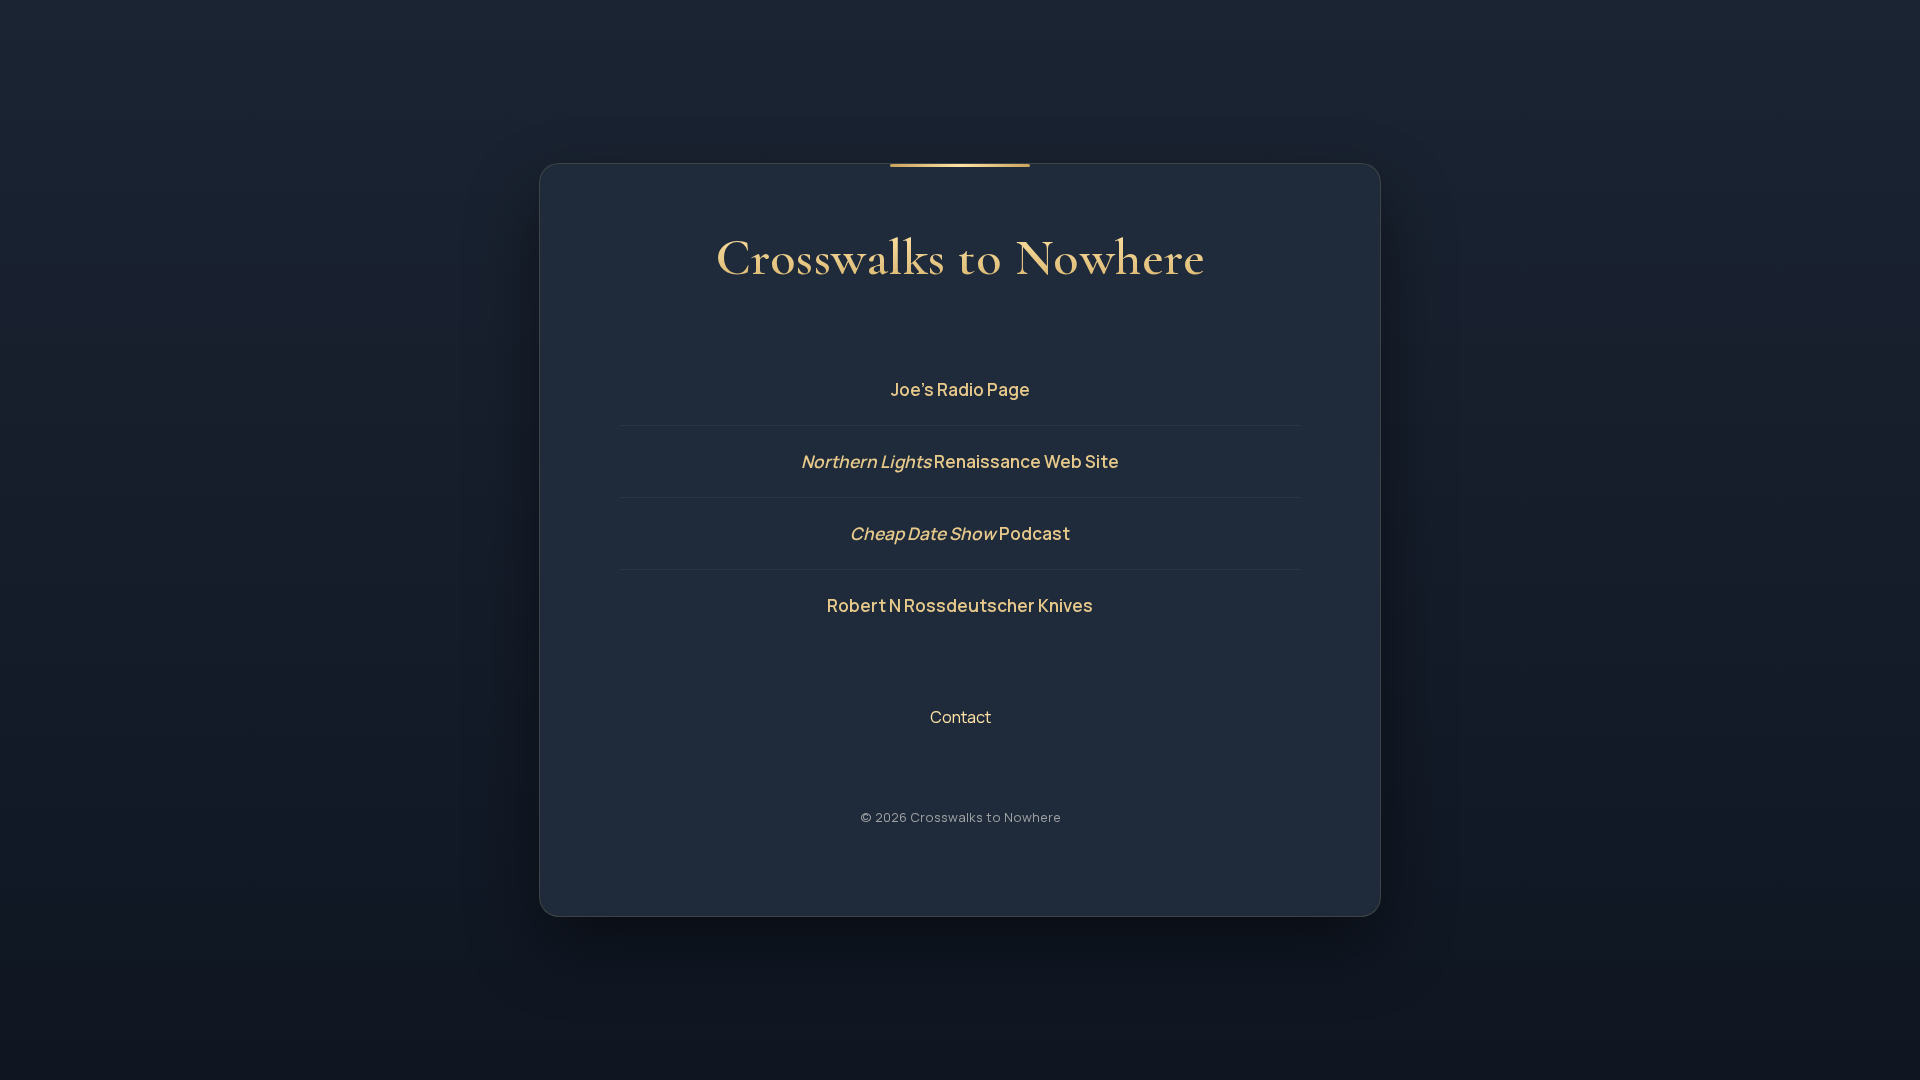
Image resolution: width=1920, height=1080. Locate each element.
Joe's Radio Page (960, 389)
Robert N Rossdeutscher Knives (960, 605)
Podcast (960, 533)
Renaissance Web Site (960, 461)
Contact (960, 717)
